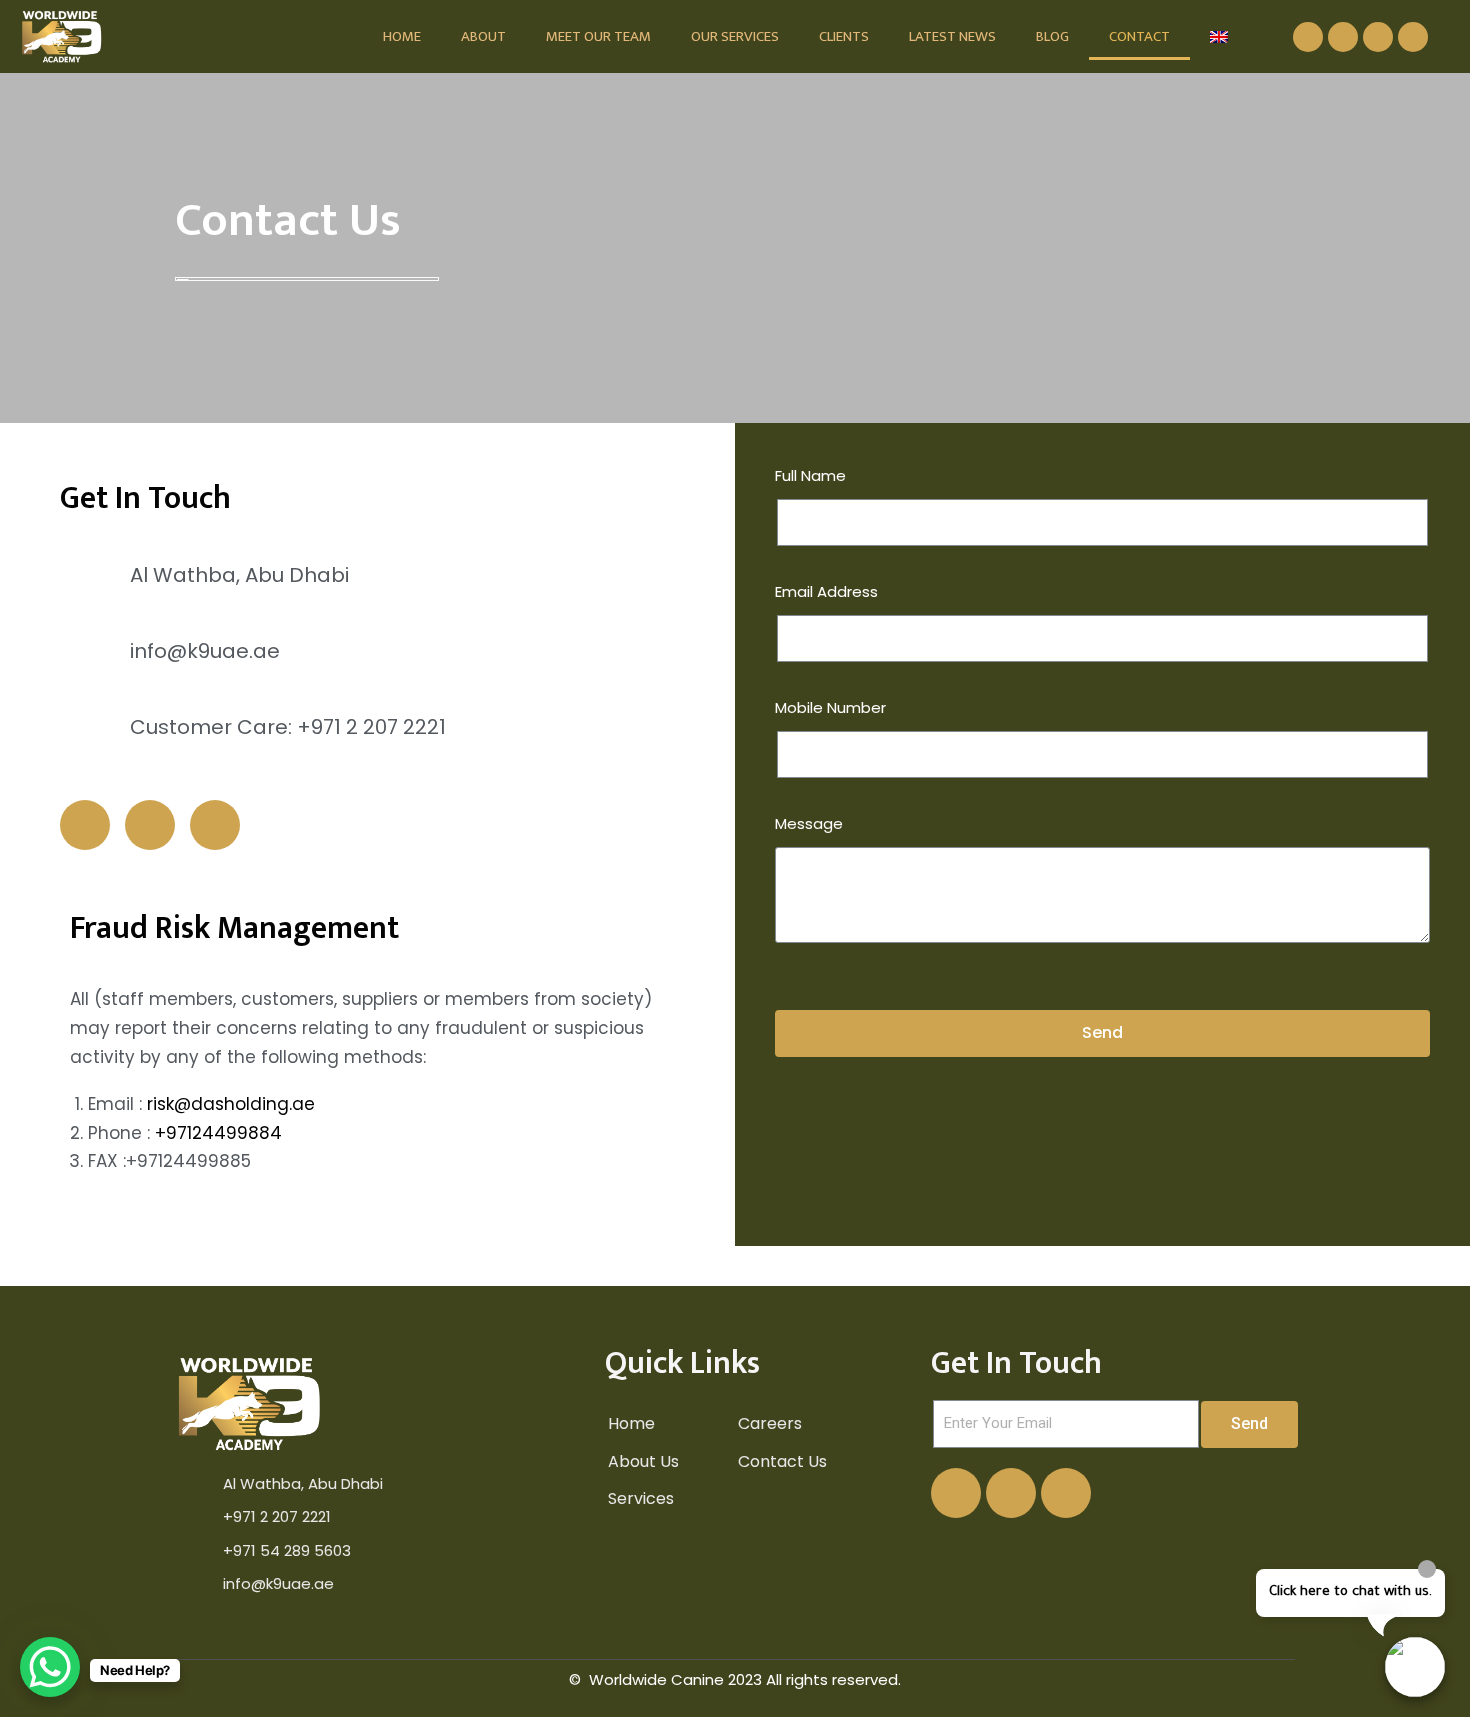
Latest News (952, 36)
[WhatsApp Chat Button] (50, 1667)
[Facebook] (1308, 37)
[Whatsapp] (1413, 37)
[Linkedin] (1343, 37)
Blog (1052, 36)
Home (402, 36)
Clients (844, 36)
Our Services (735, 36)
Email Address (826, 591)
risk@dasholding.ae (231, 1104)
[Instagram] (1378, 37)
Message (809, 823)
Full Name (810, 475)
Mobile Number (830, 707)
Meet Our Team (598, 36)
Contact (1139, 36)
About (483, 36)
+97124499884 (218, 1133)
